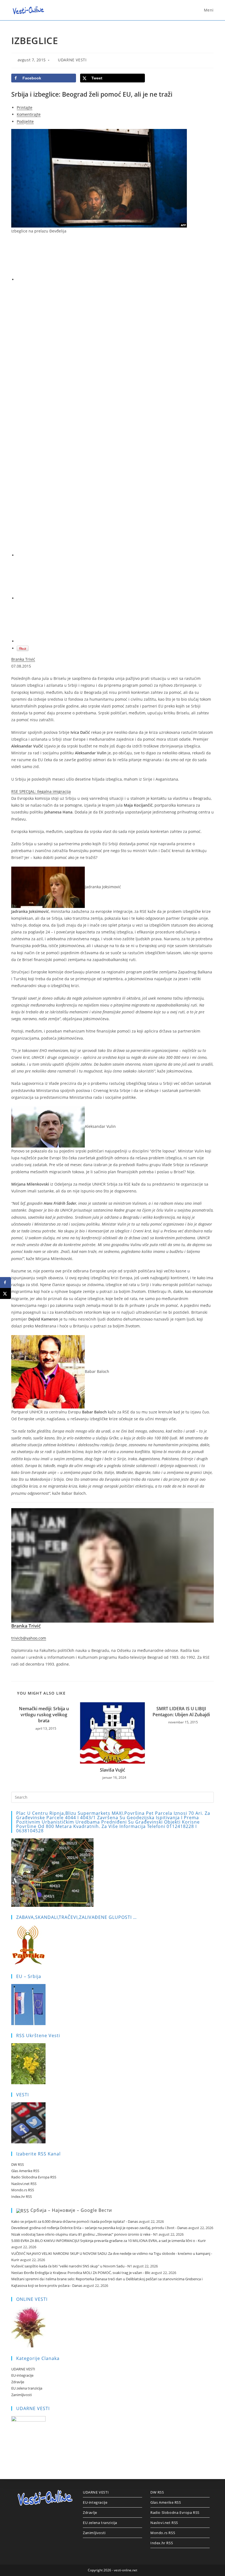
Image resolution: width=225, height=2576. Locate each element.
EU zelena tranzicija (27, 2388)
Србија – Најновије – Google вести (71, 2210)
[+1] (115, 579)
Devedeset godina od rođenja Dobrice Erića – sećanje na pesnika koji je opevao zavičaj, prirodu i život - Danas (99, 2228)
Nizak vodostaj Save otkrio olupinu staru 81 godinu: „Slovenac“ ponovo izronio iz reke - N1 (85, 2234)
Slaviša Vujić (113, 1770)
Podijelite (25, 121)
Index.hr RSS (22, 2196)
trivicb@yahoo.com (29, 1638)
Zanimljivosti (22, 2395)
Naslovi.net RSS (24, 2184)
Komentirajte (29, 114)
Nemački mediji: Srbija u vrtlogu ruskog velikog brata (44, 1715)
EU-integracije (22, 2375)
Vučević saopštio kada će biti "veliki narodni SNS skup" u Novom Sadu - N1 (72, 2266)
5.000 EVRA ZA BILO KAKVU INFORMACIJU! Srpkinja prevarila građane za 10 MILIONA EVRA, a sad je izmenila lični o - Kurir (109, 2241)
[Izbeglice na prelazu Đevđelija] (99, 178)
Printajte (25, 107)
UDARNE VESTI (72, 60)
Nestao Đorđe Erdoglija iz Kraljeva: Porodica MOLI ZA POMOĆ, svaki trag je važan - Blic (81, 2273)
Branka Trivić (23, 659)
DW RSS (18, 2164)
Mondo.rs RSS (23, 2190)
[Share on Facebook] (5, 1283)
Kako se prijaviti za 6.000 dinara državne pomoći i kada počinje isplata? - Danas (75, 2221)
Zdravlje (18, 2382)
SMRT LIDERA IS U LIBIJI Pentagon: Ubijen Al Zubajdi (181, 1712)
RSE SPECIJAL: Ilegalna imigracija (41, 791)
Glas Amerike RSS (25, 2171)
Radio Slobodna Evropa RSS (34, 2177)
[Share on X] (5, 1293)
